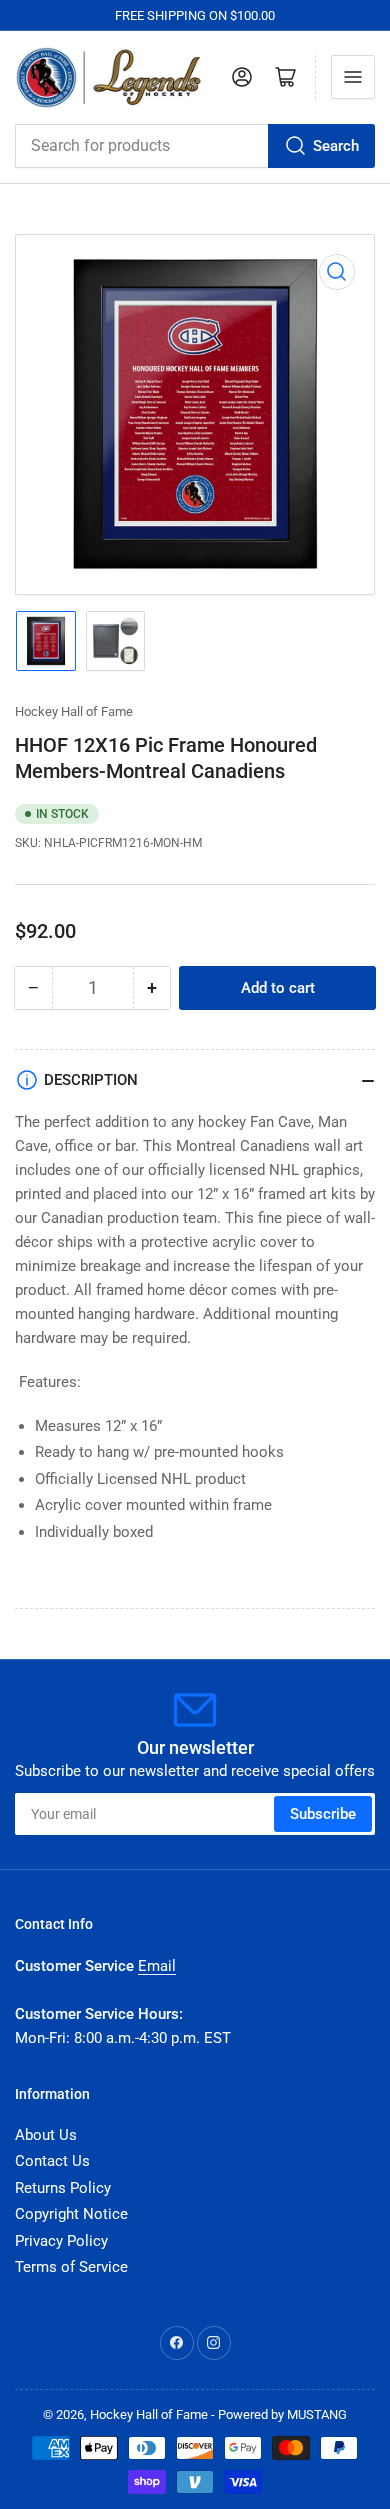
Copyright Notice (71, 2214)
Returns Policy (63, 2188)
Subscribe (323, 1814)
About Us (46, 2135)
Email (157, 1966)
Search (336, 146)
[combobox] (195, 146)
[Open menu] (353, 77)
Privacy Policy (61, 2241)
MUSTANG (317, 2414)
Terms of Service (71, 2267)
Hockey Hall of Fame (74, 711)
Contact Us (52, 2161)
